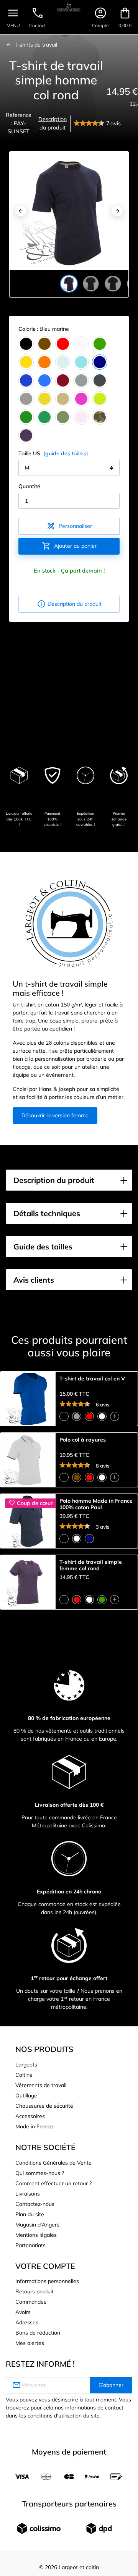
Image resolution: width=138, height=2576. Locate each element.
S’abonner (111, 2385)
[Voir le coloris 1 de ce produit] (64, 1416)
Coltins (24, 2075)
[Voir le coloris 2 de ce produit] (77, 1416)
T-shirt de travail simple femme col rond (91, 1565)
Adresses (27, 2322)
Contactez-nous (35, 2204)
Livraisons (28, 2194)
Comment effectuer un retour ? (53, 2183)
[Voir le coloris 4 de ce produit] (102, 1416)
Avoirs (23, 2312)
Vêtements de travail (41, 2085)
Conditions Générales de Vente (53, 2163)
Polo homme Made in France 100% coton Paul (96, 1504)
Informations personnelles (47, 2281)
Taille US (53, 453)
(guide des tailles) (66, 453)
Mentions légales (36, 2235)
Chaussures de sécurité (44, 2106)
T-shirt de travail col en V (92, 1379)
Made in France (34, 2126)
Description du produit (53, 123)
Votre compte (45, 2266)
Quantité (29, 486)
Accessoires (30, 2116)
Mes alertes (30, 2343)
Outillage (26, 2095)
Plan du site (30, 2214)
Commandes (31, 2302)
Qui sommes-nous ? (40, 2173)
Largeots (26, 2065)
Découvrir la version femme (55, 1115)
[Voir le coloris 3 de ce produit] (89, 1416)
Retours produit (34, 2291)
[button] (69, 1180)
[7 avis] (90, 124)
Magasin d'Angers (37, 2225)
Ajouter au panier (69, 546)
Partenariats (30, 2245)
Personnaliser (69, 526)
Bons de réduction (38, 2333)
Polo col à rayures (83, 1440)
